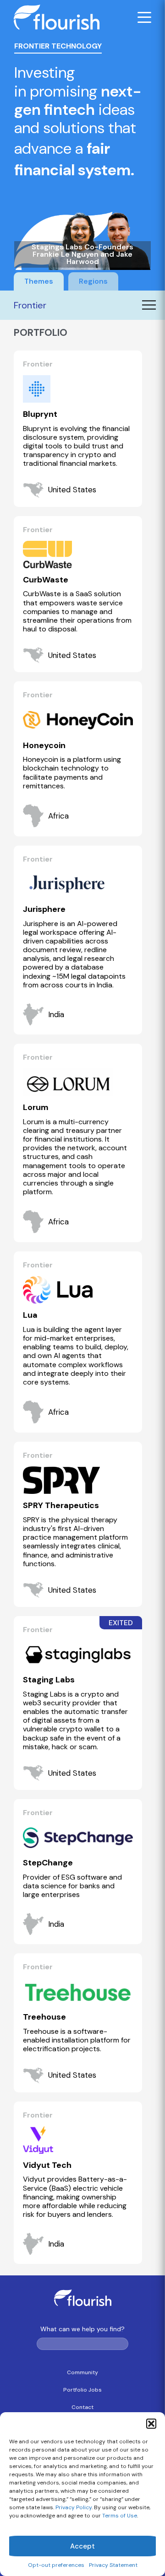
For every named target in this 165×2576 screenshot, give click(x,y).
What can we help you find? (82, 2329)
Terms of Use (120, 2516)
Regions (93, 281)
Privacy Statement (113, 2565)
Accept (82, 2546)
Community (82, 2372)
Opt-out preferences (56, 2565)
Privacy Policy (74, 2507)
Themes (39, 281)
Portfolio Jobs (82, 2390)
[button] (151, 2424)
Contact (82, 2407)
